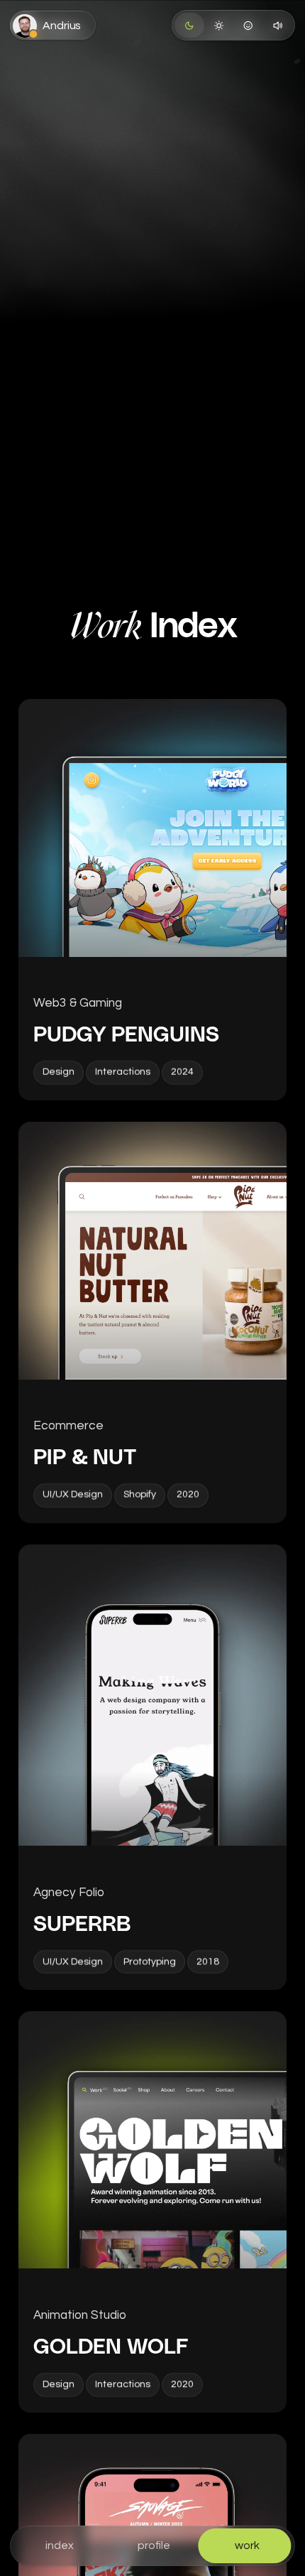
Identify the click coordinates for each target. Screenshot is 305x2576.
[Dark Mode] (189, 25)
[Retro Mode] (248, 25)
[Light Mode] (219, 25)
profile (154, 2545)
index (60, 2545)
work (247, 2545)
